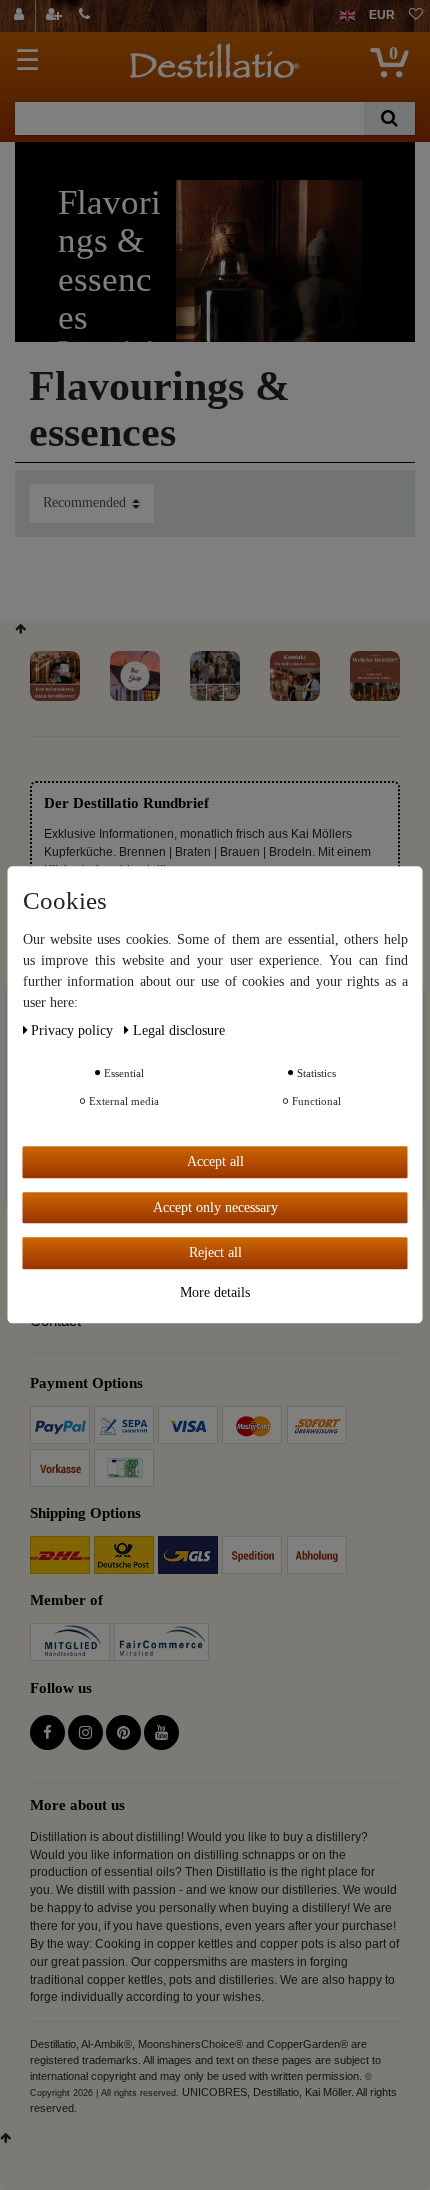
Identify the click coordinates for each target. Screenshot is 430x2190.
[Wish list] (416, 16)
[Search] (389, 118)
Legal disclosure (179, 1030)
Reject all (215, 1252)
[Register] (56, 16)
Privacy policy (74, 1030)
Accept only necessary (215, 1207)
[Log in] (21, 16)
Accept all (215, 1161)
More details (215, 1292)
